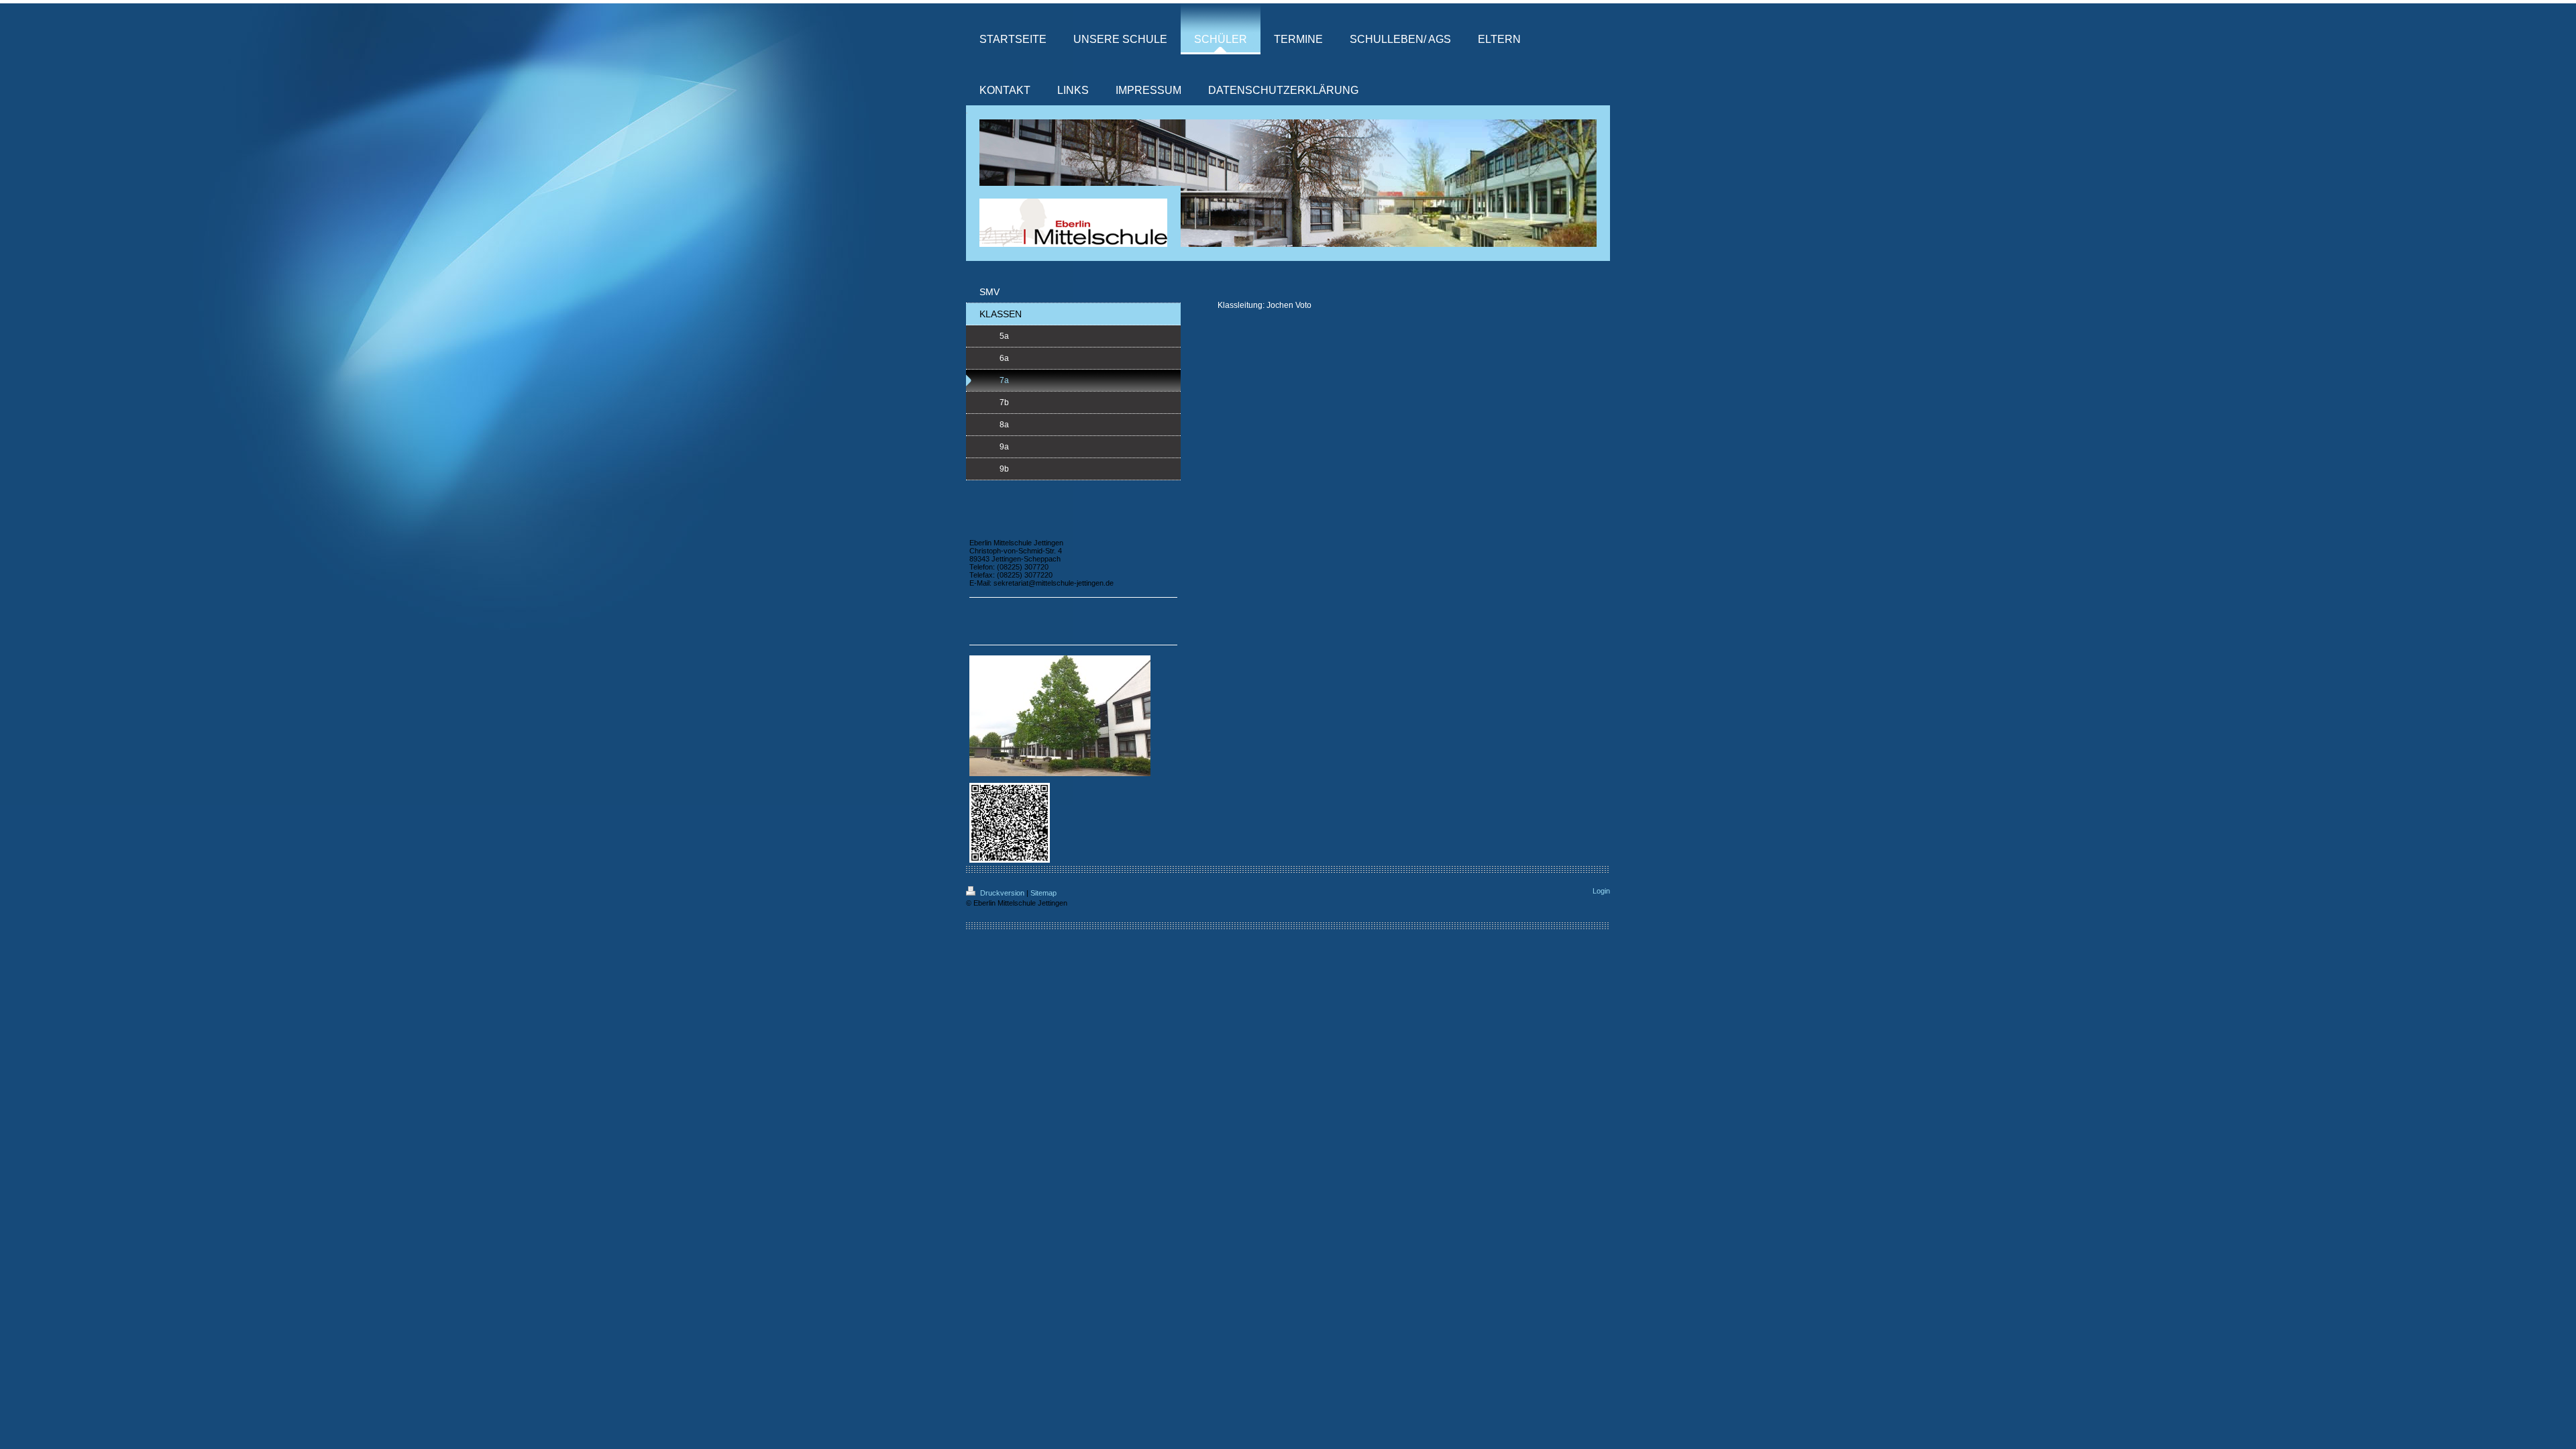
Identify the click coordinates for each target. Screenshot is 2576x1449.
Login (1601, 891)
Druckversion (1002, 893)
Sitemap (1043, 893)
